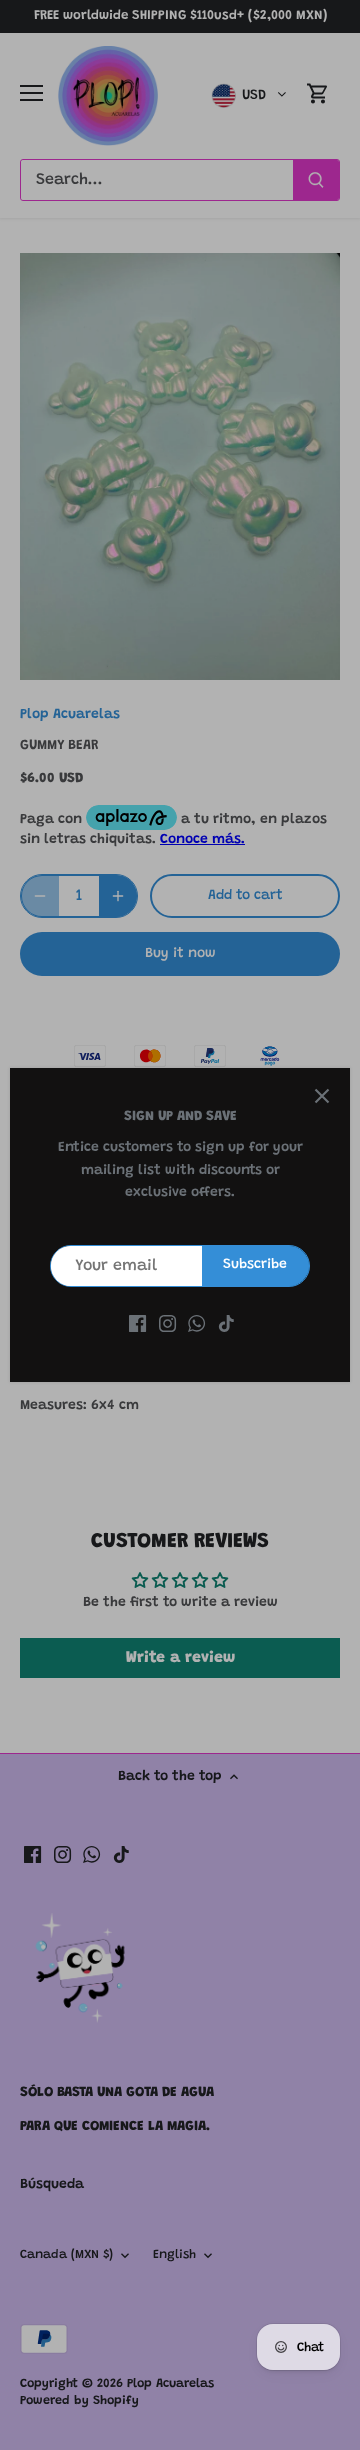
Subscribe (255, 1265)
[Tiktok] (226, 1325)
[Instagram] (167, 1325)
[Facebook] (137, 1325)
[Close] (322, 1096)
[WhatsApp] (196, 1325)
